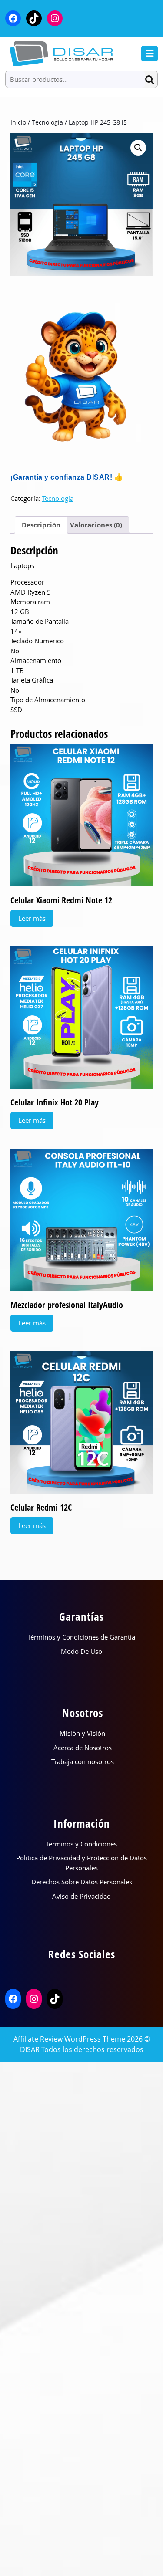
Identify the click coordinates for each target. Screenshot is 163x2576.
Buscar (151, 79)
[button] (138, 148)
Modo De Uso (81, 1651)
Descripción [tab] (41, 525)
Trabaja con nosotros (83, 1761)
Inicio (18, 122)
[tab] (150, 54)
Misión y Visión (82, 1733)
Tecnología (47, 122)
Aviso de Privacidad (81, 1896)
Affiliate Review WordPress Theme (69, 2039)
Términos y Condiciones (81, 1844)
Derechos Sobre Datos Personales (82, 1882)
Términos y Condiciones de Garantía (81, 1637)
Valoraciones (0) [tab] (96, 525)
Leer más (32, 918)
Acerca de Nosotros (83, 1748)
